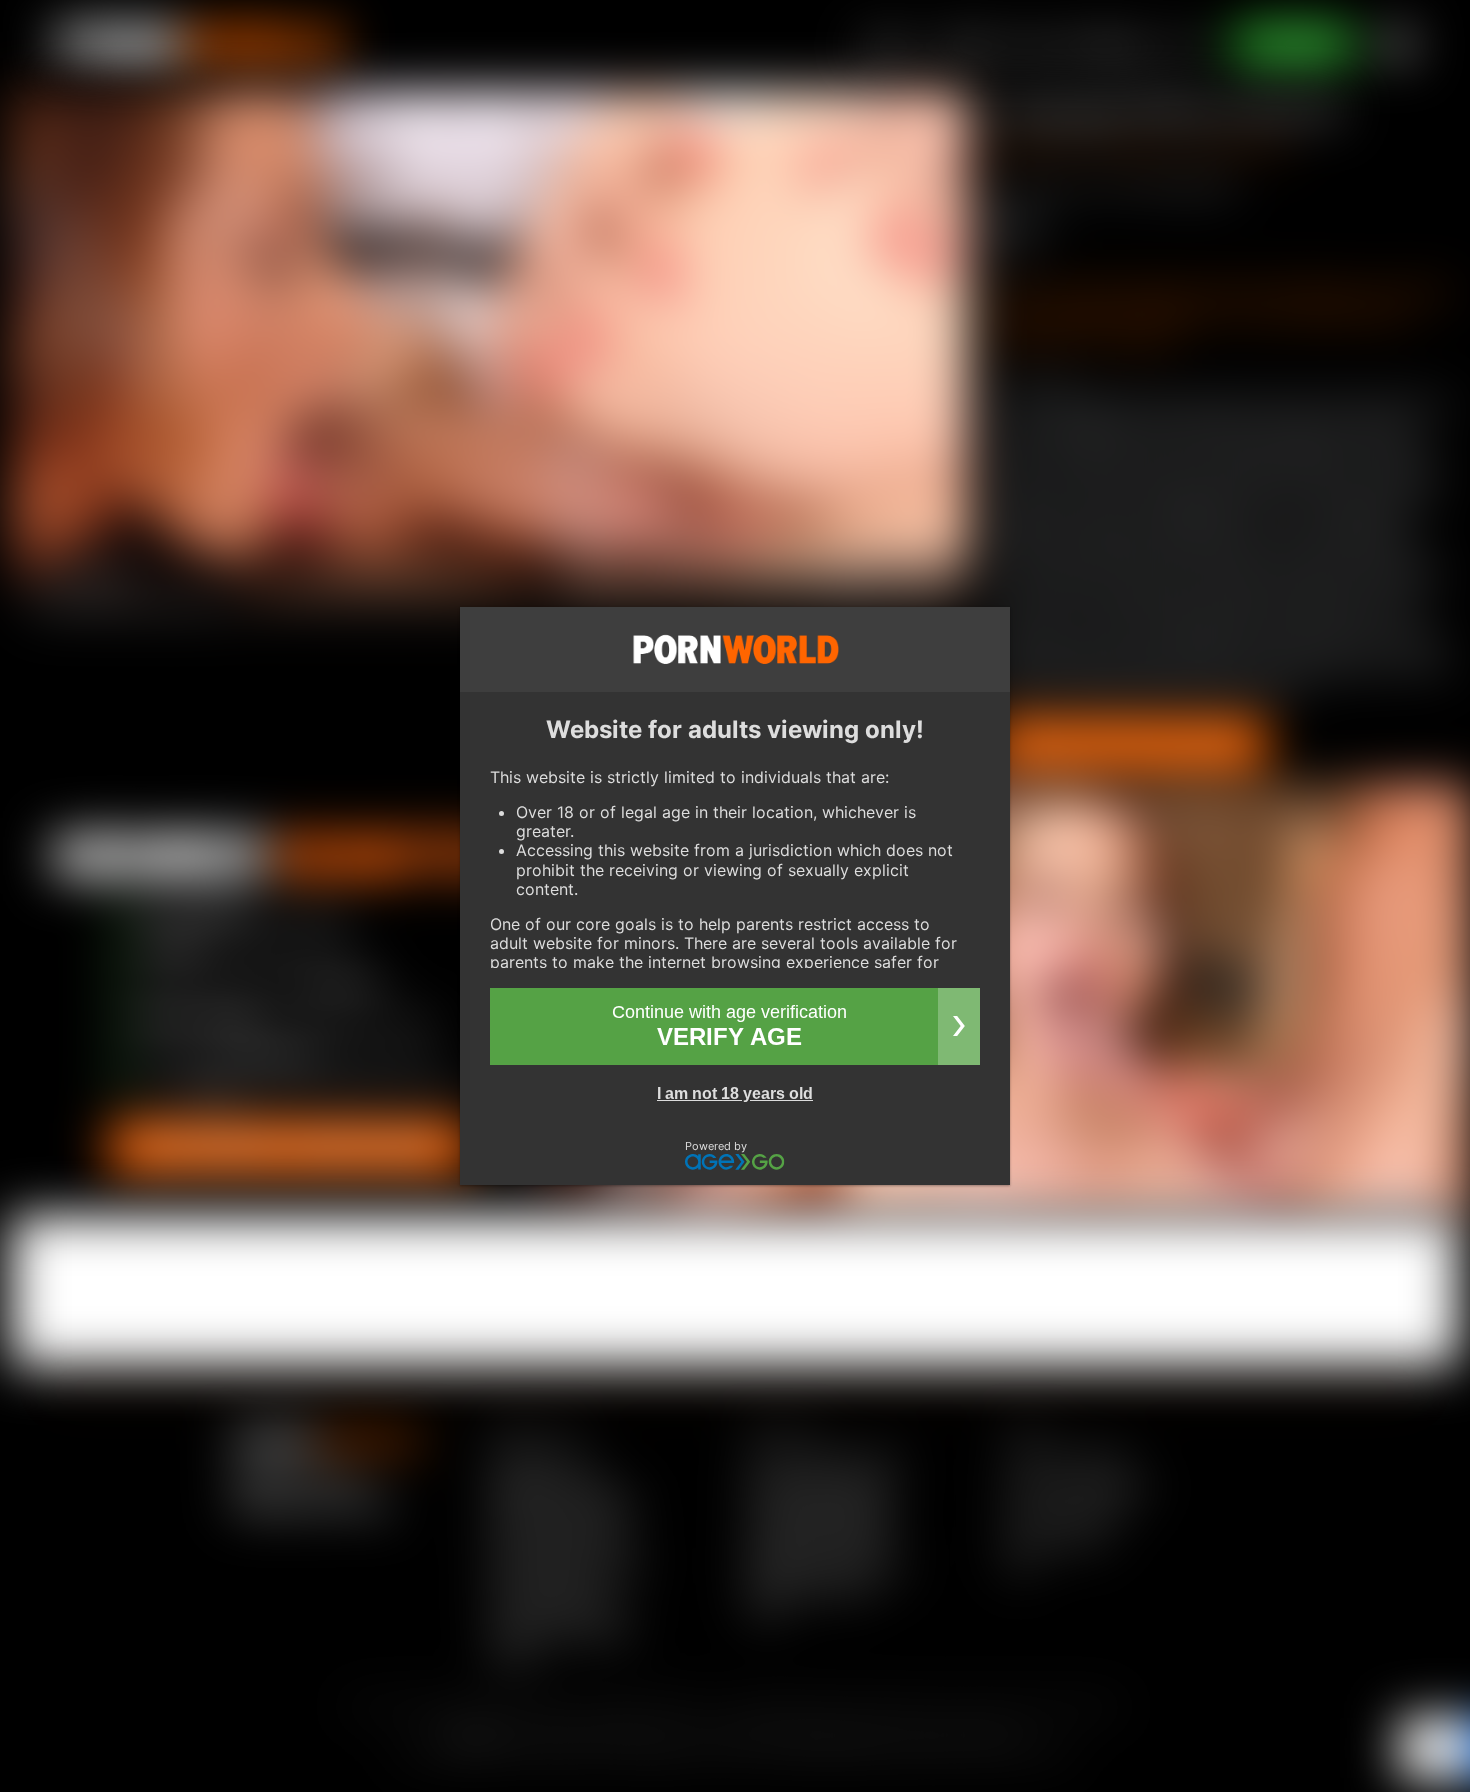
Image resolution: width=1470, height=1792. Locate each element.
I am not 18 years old (735, 1093)
